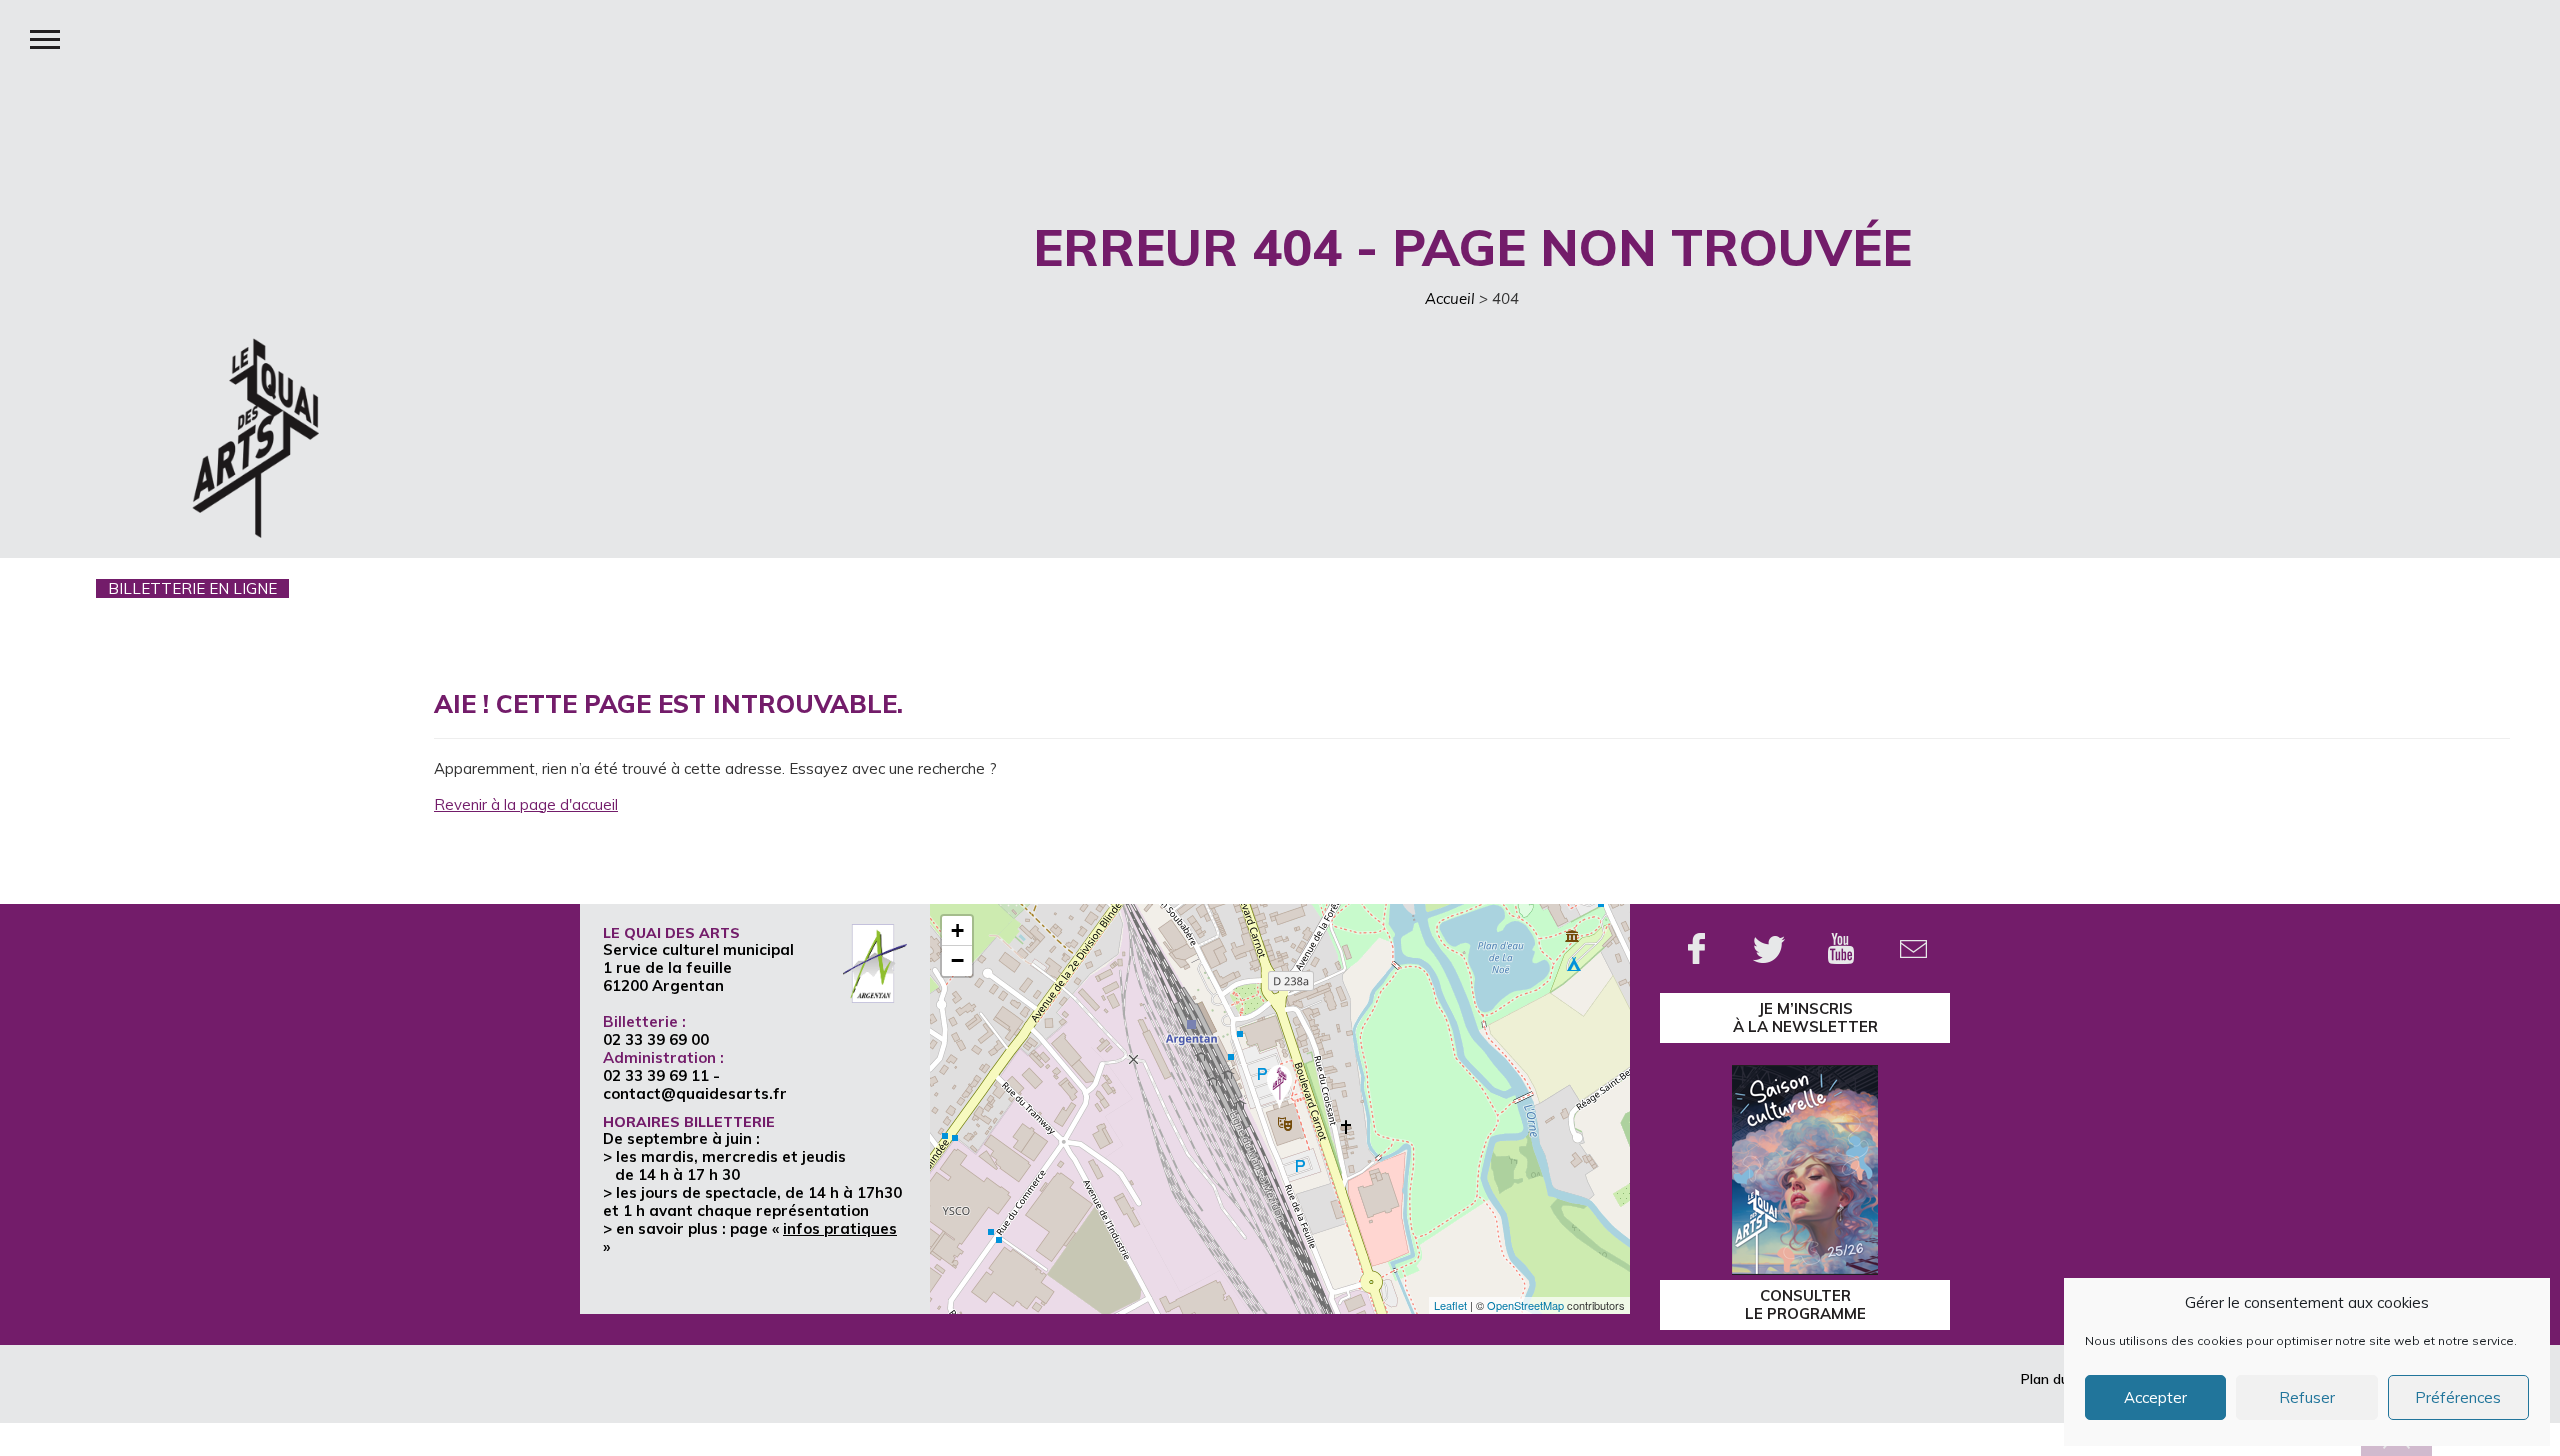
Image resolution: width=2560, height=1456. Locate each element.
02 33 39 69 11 (656, 1075)
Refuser (2307, 1397)
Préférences (2458, 1397)
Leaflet (1450, 1305)
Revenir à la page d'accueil (526, 804)
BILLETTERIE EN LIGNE (192, 588)
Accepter (2155, 1397)
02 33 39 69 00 (656, 1039)
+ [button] (957, 930)
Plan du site (2058, 1379)
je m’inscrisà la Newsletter (1805, 1017)
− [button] (957, 960)
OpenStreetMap (1525, 1305)
